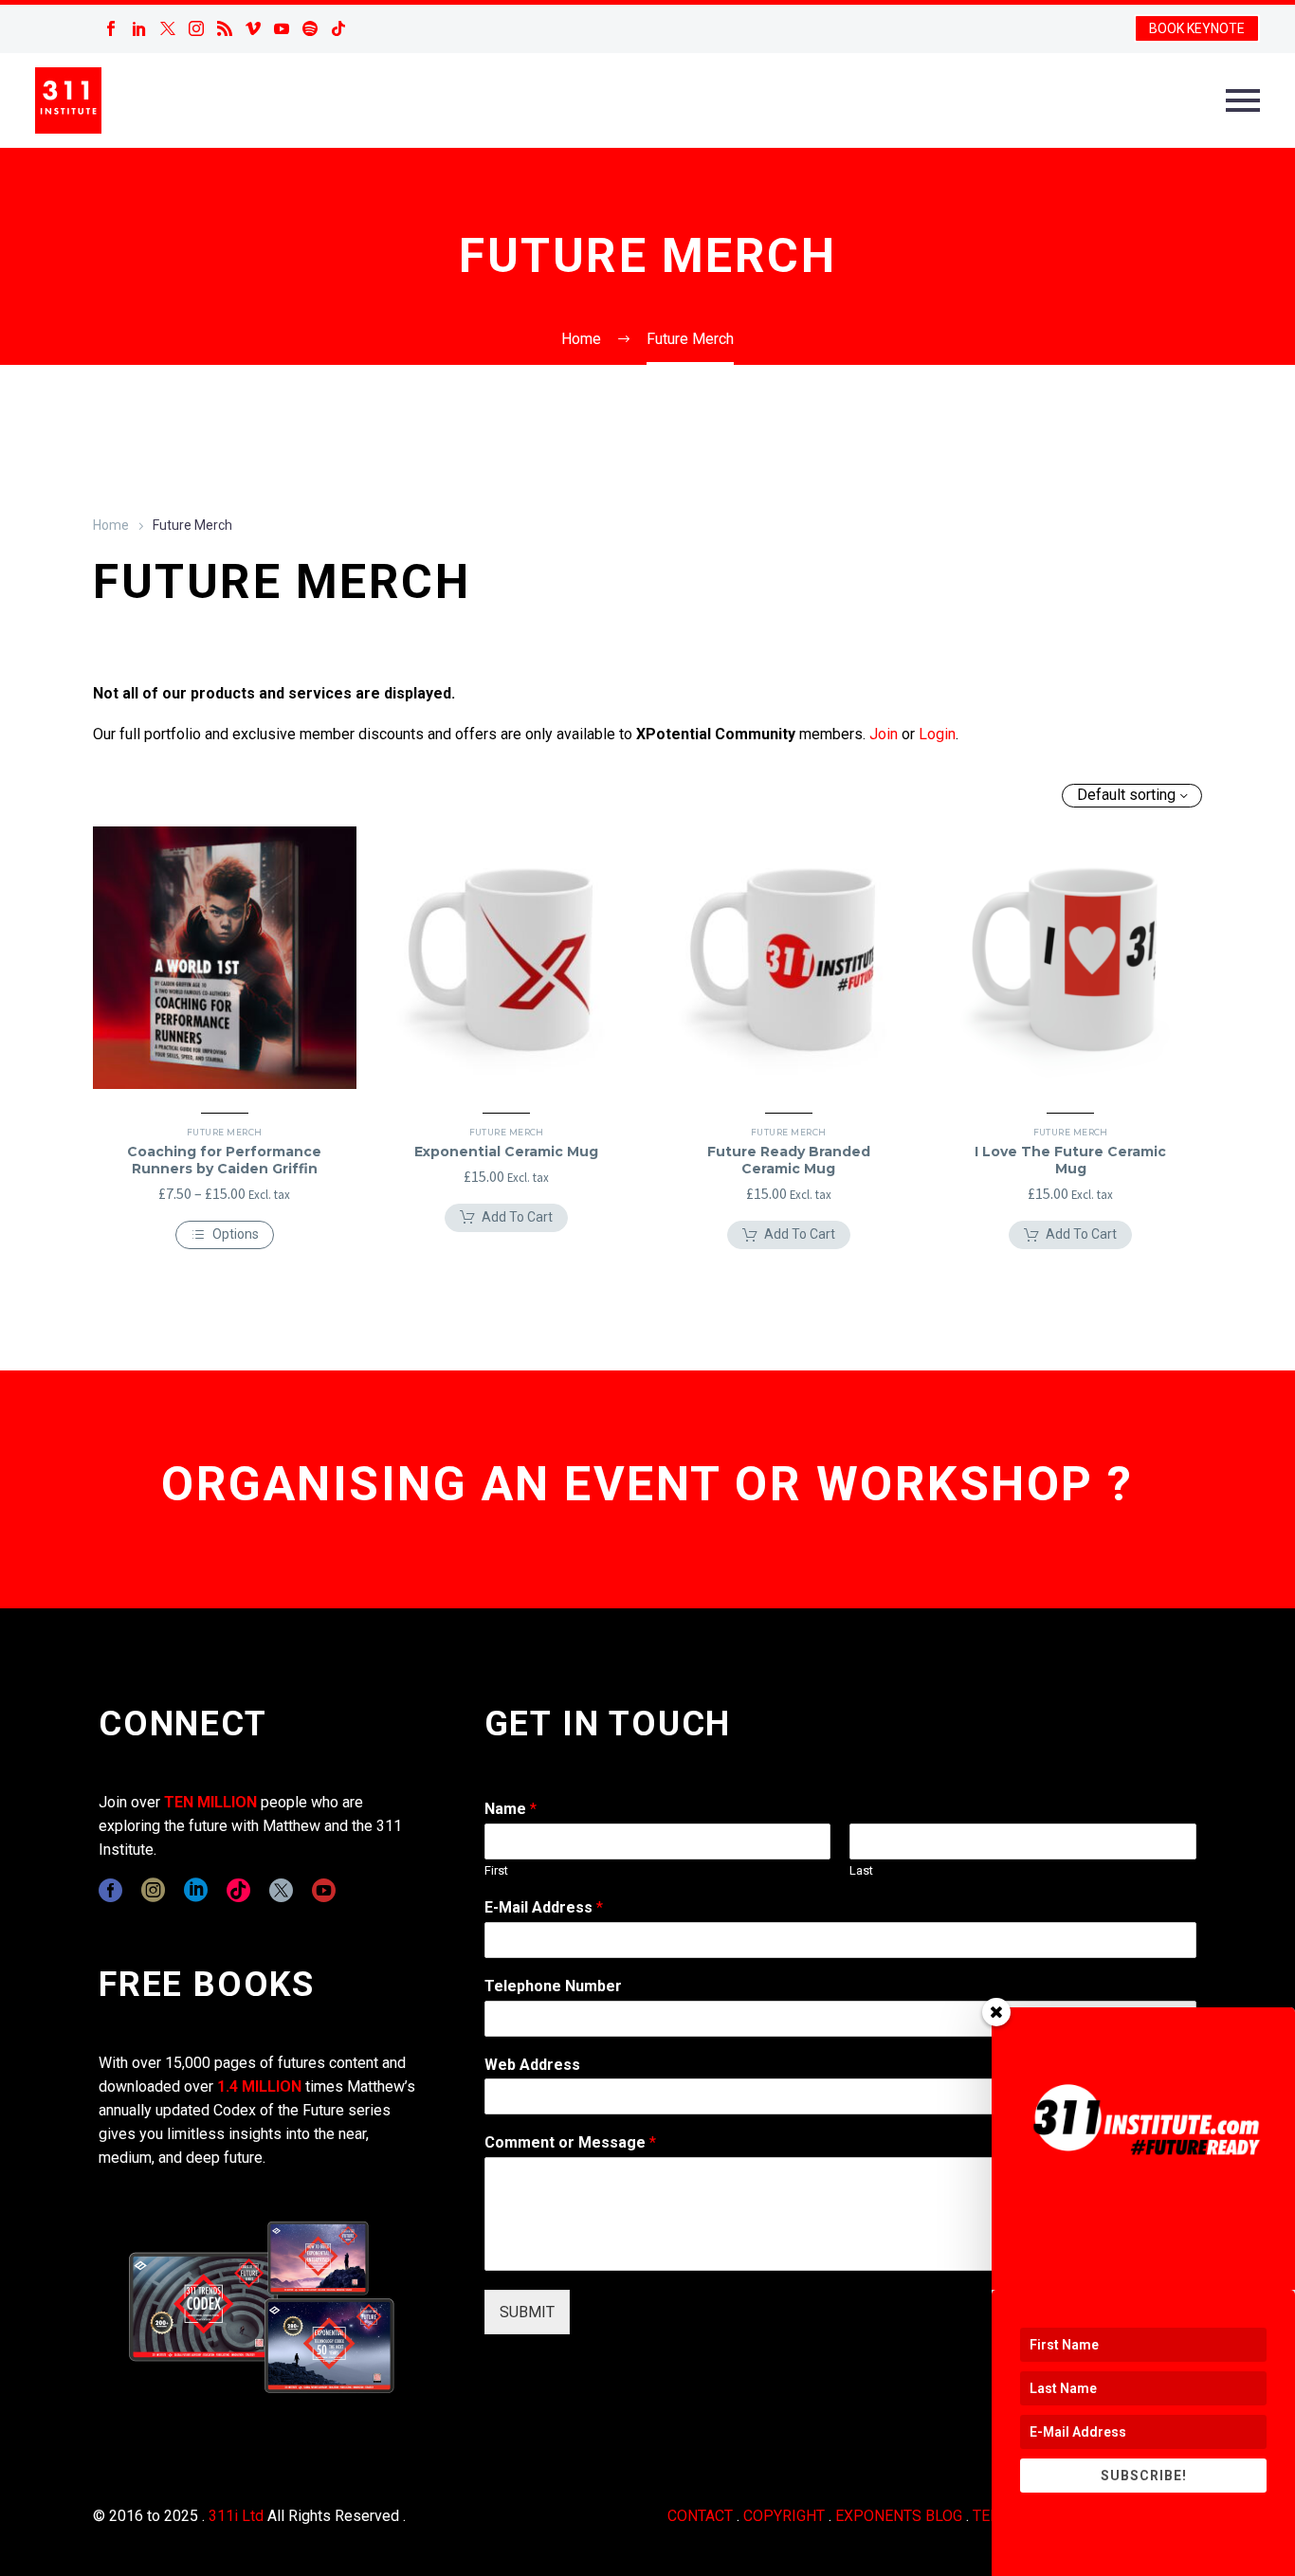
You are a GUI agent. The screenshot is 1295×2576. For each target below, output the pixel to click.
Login (937, 734)
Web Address (532, 2065)
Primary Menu (1243, 100)
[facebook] (110, 1890)
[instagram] (153, 1890)
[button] (506, 1218)
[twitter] (281, 1890)
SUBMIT (527, 2312)
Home (111, 525)
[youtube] (324, 1890)
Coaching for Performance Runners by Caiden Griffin (224, 1160)
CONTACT (700, 2516)
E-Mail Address (544, 1907)
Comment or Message (570, 2142)
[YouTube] (282, 28)
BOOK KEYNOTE (1197, 28)
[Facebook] (111, 28)
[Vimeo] (253, 28)
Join (884, 734)
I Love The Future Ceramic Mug (1070, 1160)
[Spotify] (310, 28)
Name (511, 1809)
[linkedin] (196, 1890)
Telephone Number (553, 1986)
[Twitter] (168, 28)
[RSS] (225, 28)
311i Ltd (236, 2516)
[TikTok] (338, 28)
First (496, 1870)
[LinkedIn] (139, 28)
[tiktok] (238, 1890)
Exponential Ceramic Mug (506, 1152)
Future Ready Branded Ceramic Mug (789, 1160)
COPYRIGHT (784, 2516)
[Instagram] (196, 28)
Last (861, 1870)
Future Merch (224, 1132)
